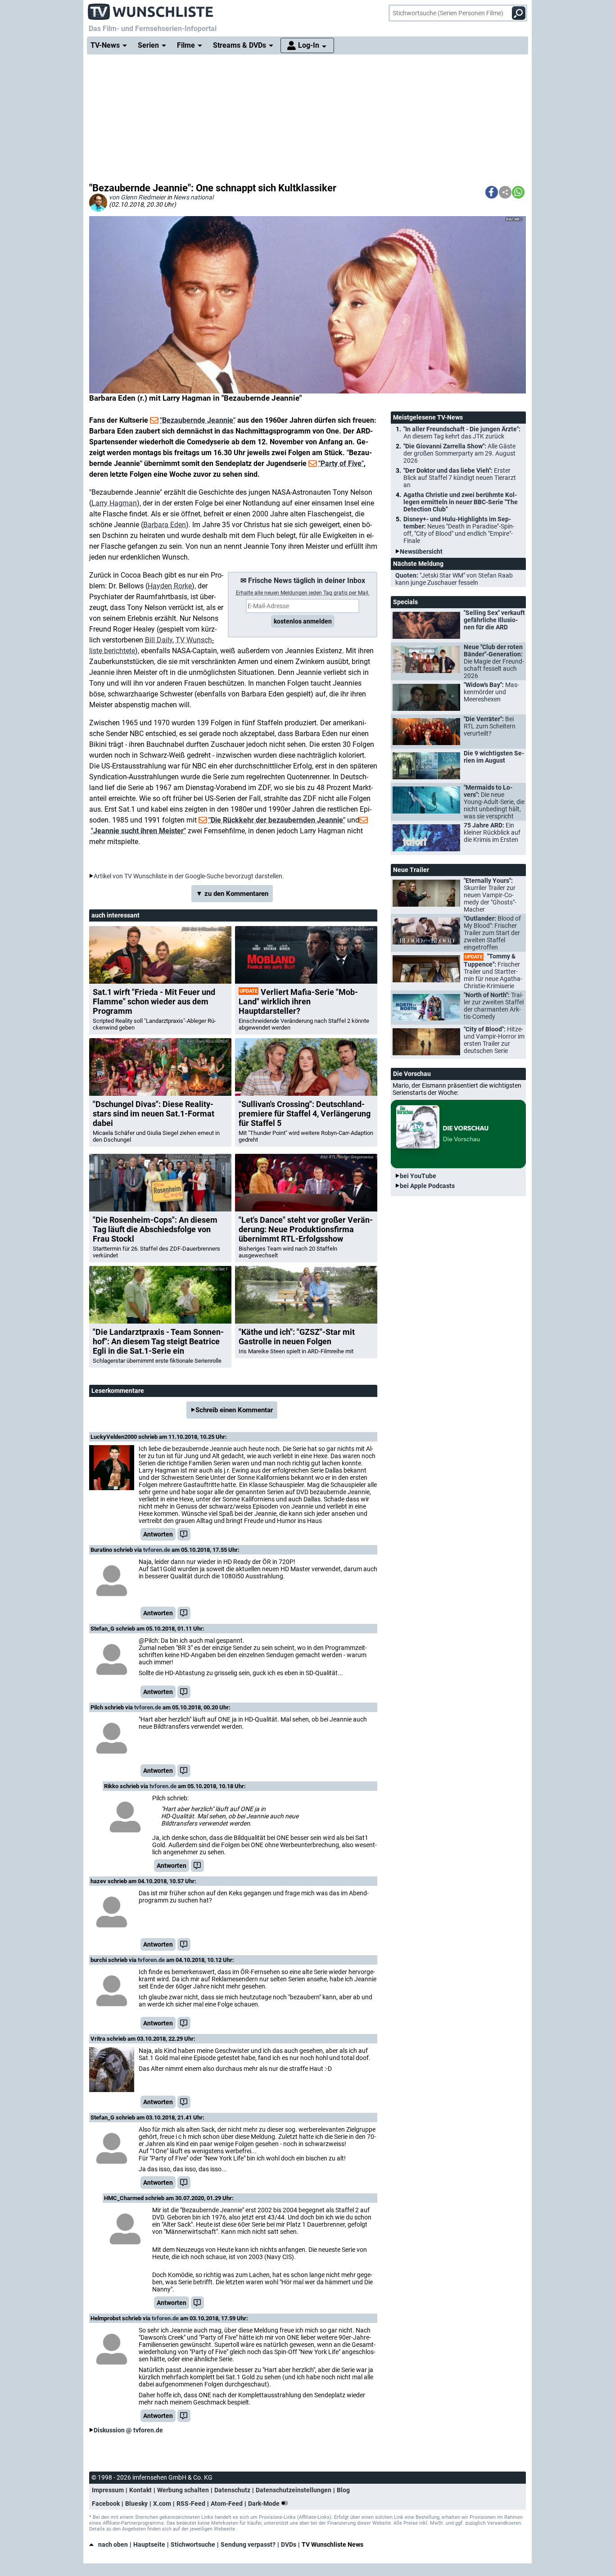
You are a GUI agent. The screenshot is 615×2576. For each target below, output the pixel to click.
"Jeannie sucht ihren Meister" (138, 831)
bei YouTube (418, 1176)
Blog (343, 2490)
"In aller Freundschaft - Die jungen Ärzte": (462, 433)
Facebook (106, 2504)
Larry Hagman (114, 503)
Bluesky (136, 2504)
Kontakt (140, 2490)
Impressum (108, 2490)
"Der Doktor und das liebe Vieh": (460, 478)
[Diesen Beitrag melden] (184, 1534)
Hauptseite (149, 2544)
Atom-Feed (227, 2504)
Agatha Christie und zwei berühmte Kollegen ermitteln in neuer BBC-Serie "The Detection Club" (461, 502)
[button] (492, 192)
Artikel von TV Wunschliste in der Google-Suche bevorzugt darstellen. (189, 876)
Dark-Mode (265, 2504)
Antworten (158, 1534)
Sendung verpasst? (248, 2544)
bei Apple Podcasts (427, 1186)
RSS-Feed (191, 2504)
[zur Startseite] (151, 9)
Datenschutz (232, 2490)
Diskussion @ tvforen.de (128, 2430)
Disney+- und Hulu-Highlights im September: (459, 530)
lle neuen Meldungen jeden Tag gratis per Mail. (303, 593)
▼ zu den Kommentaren (232, 894)
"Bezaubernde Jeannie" (198, 420)
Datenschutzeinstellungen (294, 2490)
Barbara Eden (165, 525)
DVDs (289, 2544)
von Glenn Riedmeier (137, 197)
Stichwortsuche (193, 2544)
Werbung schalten (183, 2490)
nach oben (113, 2544)
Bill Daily (159, 640)
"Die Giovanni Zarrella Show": (459, 453)
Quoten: (454, 579)
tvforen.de (157, 1550)
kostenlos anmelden (303, 621)
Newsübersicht (421, 551)
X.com (162, 2504)
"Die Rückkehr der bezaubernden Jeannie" (277, 820)
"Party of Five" (341, 463)
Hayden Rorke (170, 586)
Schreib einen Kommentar (234, 1410)
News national (193, 197)
